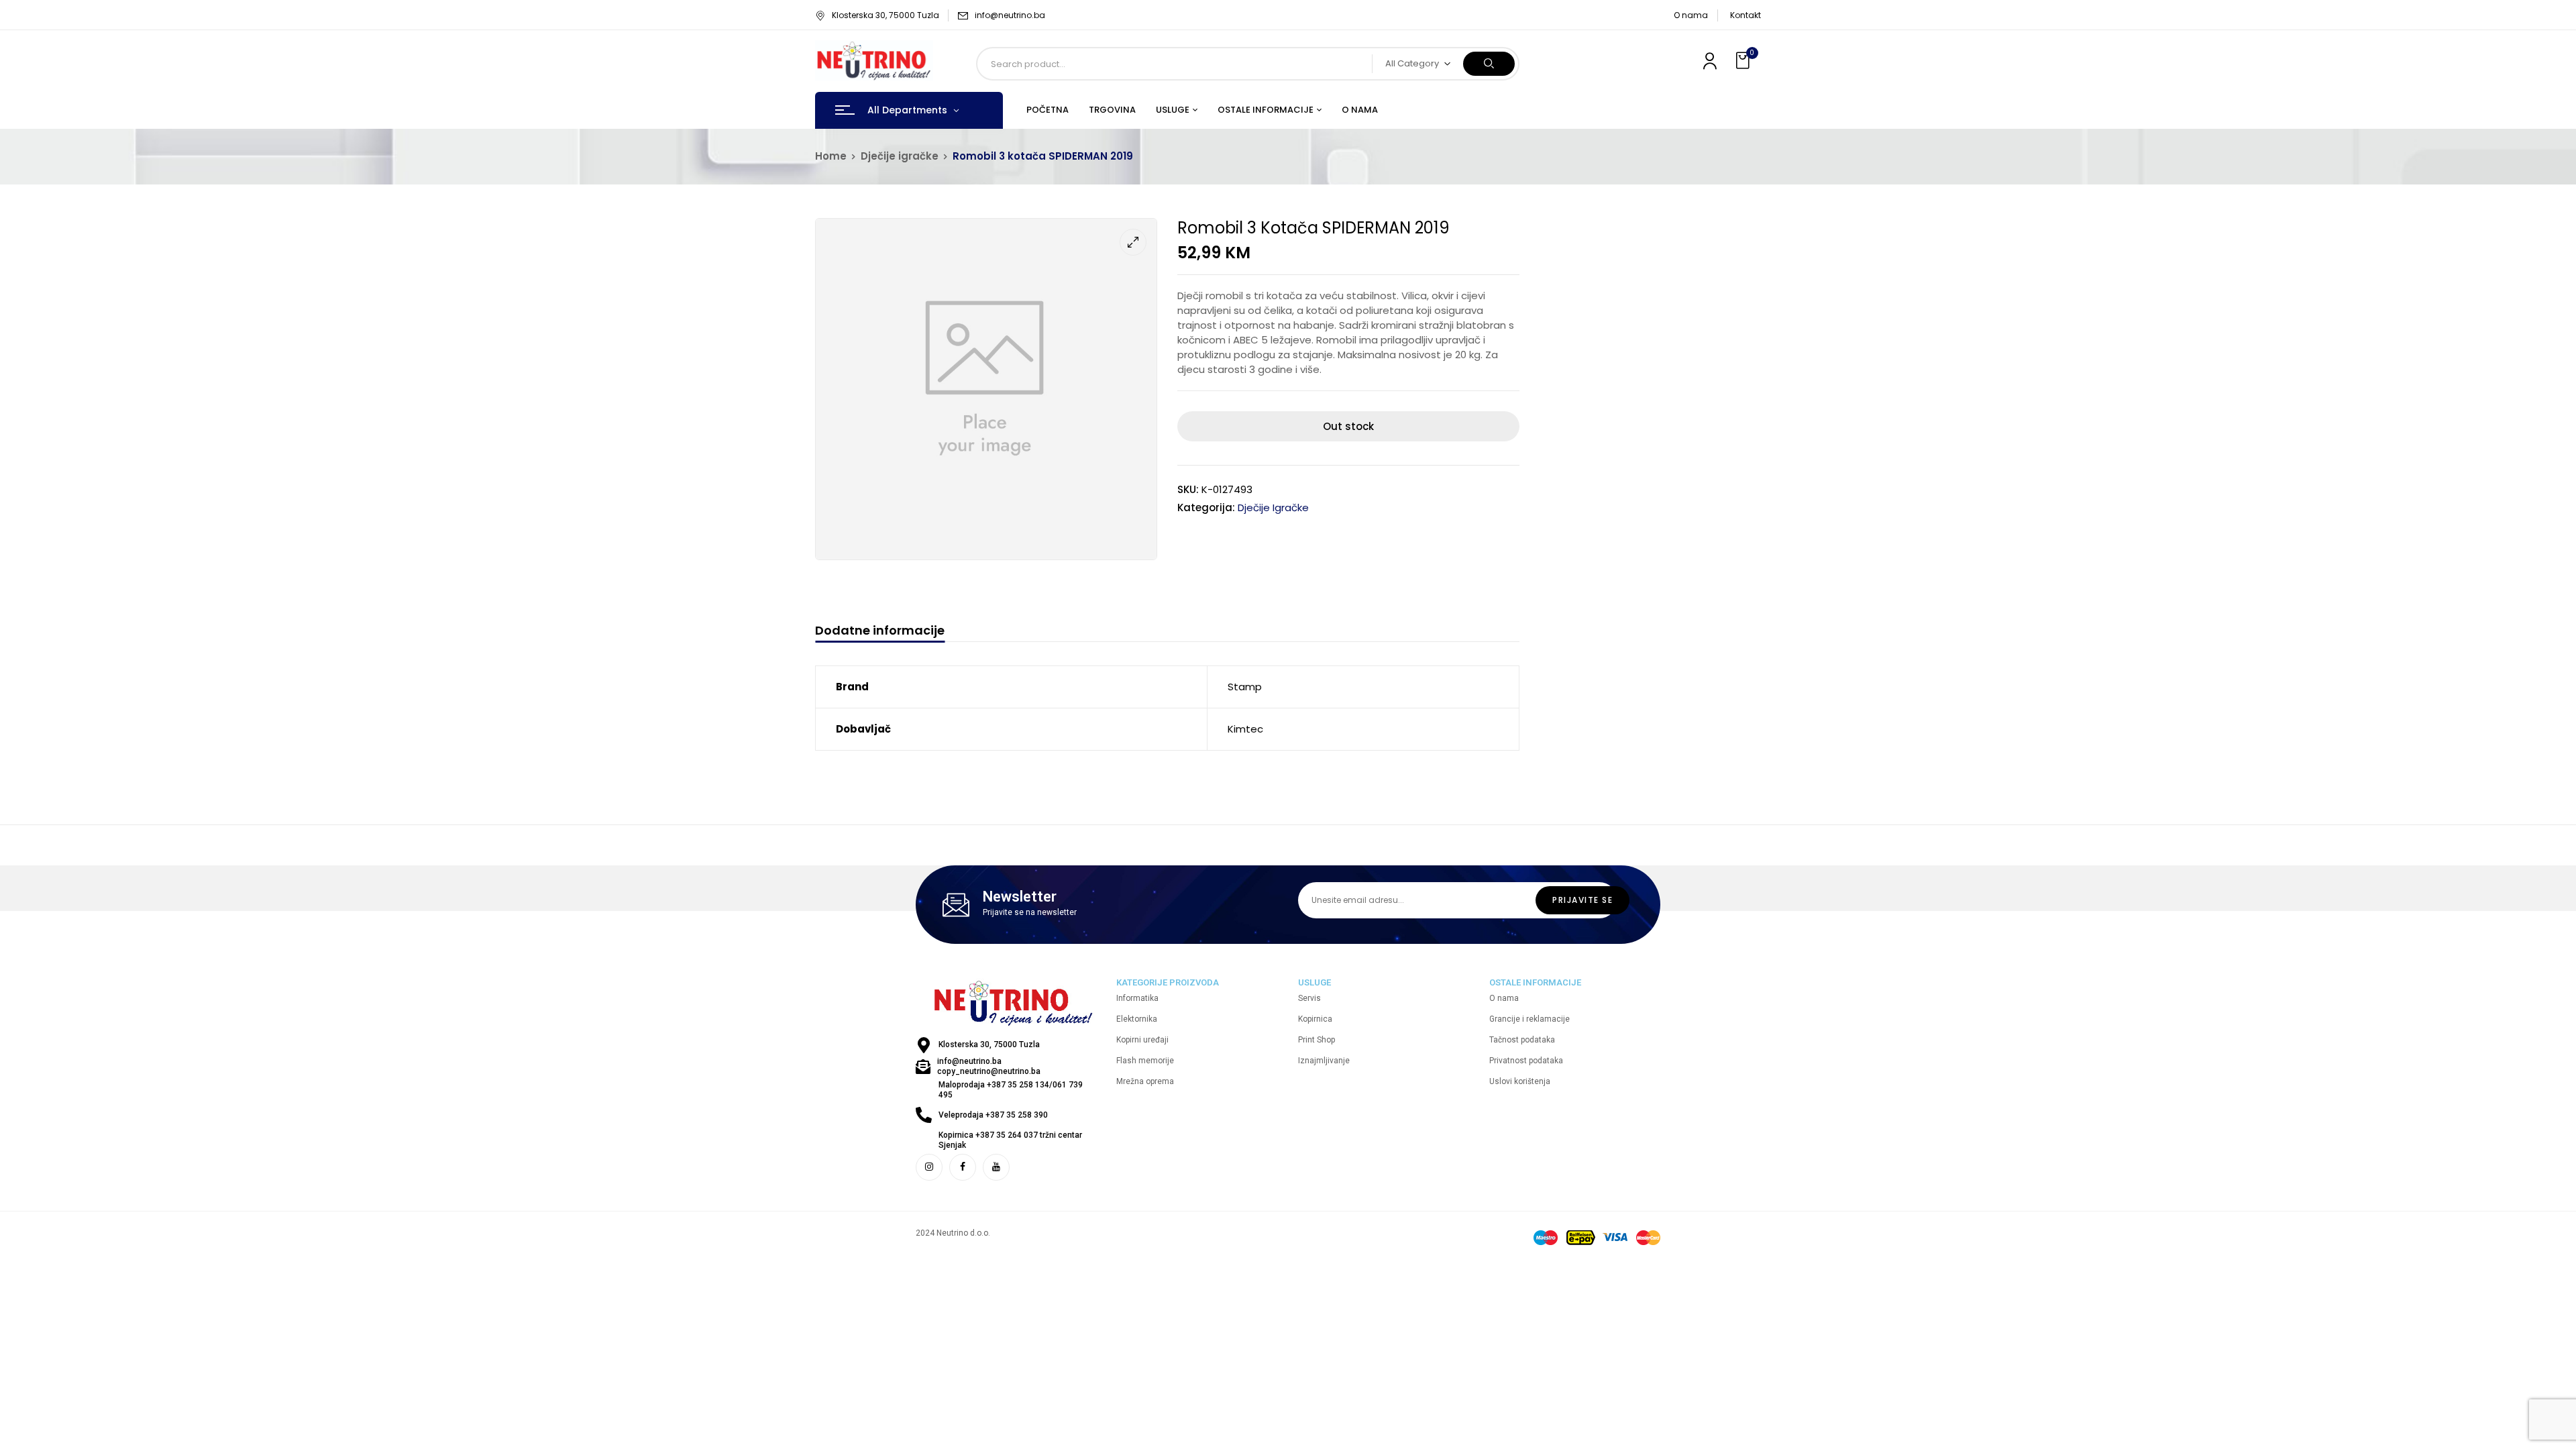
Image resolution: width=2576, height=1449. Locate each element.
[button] (1744, 61)
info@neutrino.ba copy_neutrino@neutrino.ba (989, 1066)
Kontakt (1746, 15)
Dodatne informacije (880, 631)
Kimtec (1245, 729)
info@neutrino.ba (1010, 15)
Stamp (1245, 687)
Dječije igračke (900, 156)
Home (831, 156)
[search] (1489, 64)
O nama (1691, 15)
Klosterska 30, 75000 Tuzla (885, 15)
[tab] (880, 632)
